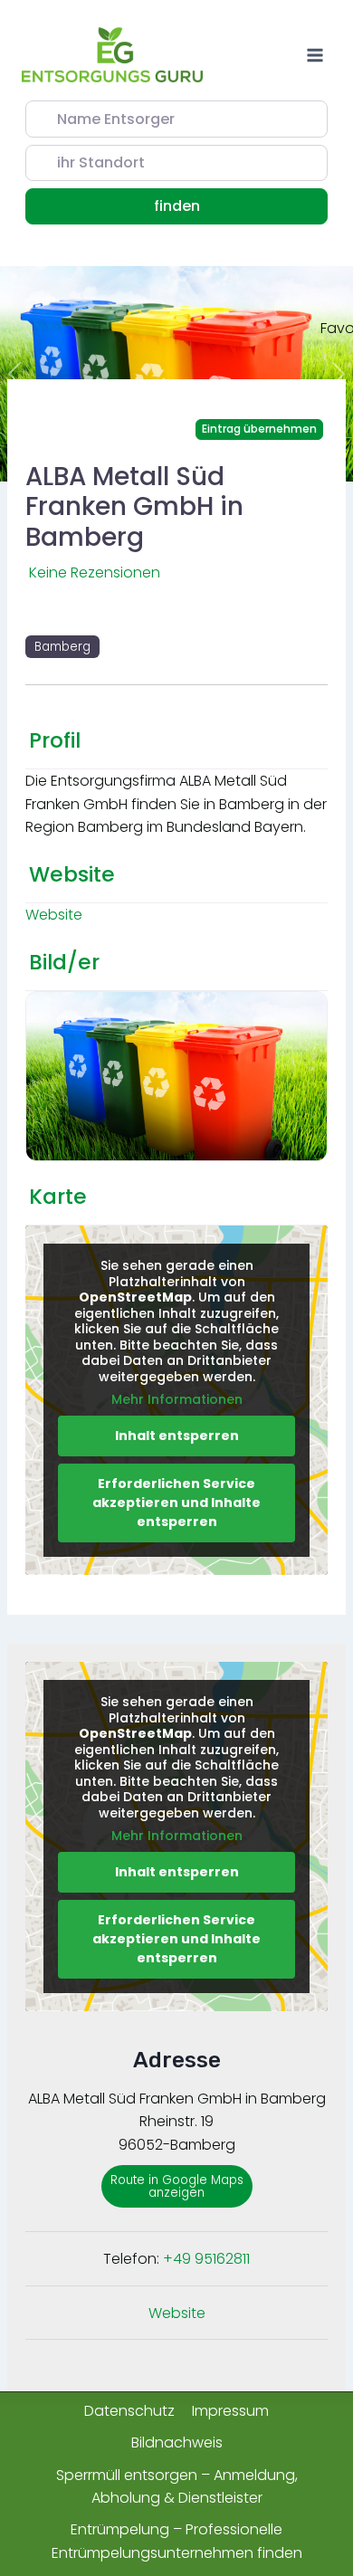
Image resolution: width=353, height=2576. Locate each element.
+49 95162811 (206, 2259)
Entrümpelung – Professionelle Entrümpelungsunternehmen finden (177, 2541)
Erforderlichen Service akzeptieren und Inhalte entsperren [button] (176, 1503)
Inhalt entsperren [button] (177, 1436)
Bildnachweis (177, 2442)
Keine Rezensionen (95, 572)
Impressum (230, 2411)
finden (200, 205)
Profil (55, 740)
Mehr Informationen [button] (177, 1400)
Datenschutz (129, 2411)
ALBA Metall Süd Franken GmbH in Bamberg (134, 507)
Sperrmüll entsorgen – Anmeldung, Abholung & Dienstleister (177, 2487)
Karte (58, 1197)
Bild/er (64, 962)
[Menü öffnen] (315, 55)
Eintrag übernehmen (259, 429)
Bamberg (62, 647)
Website (72, 874)
